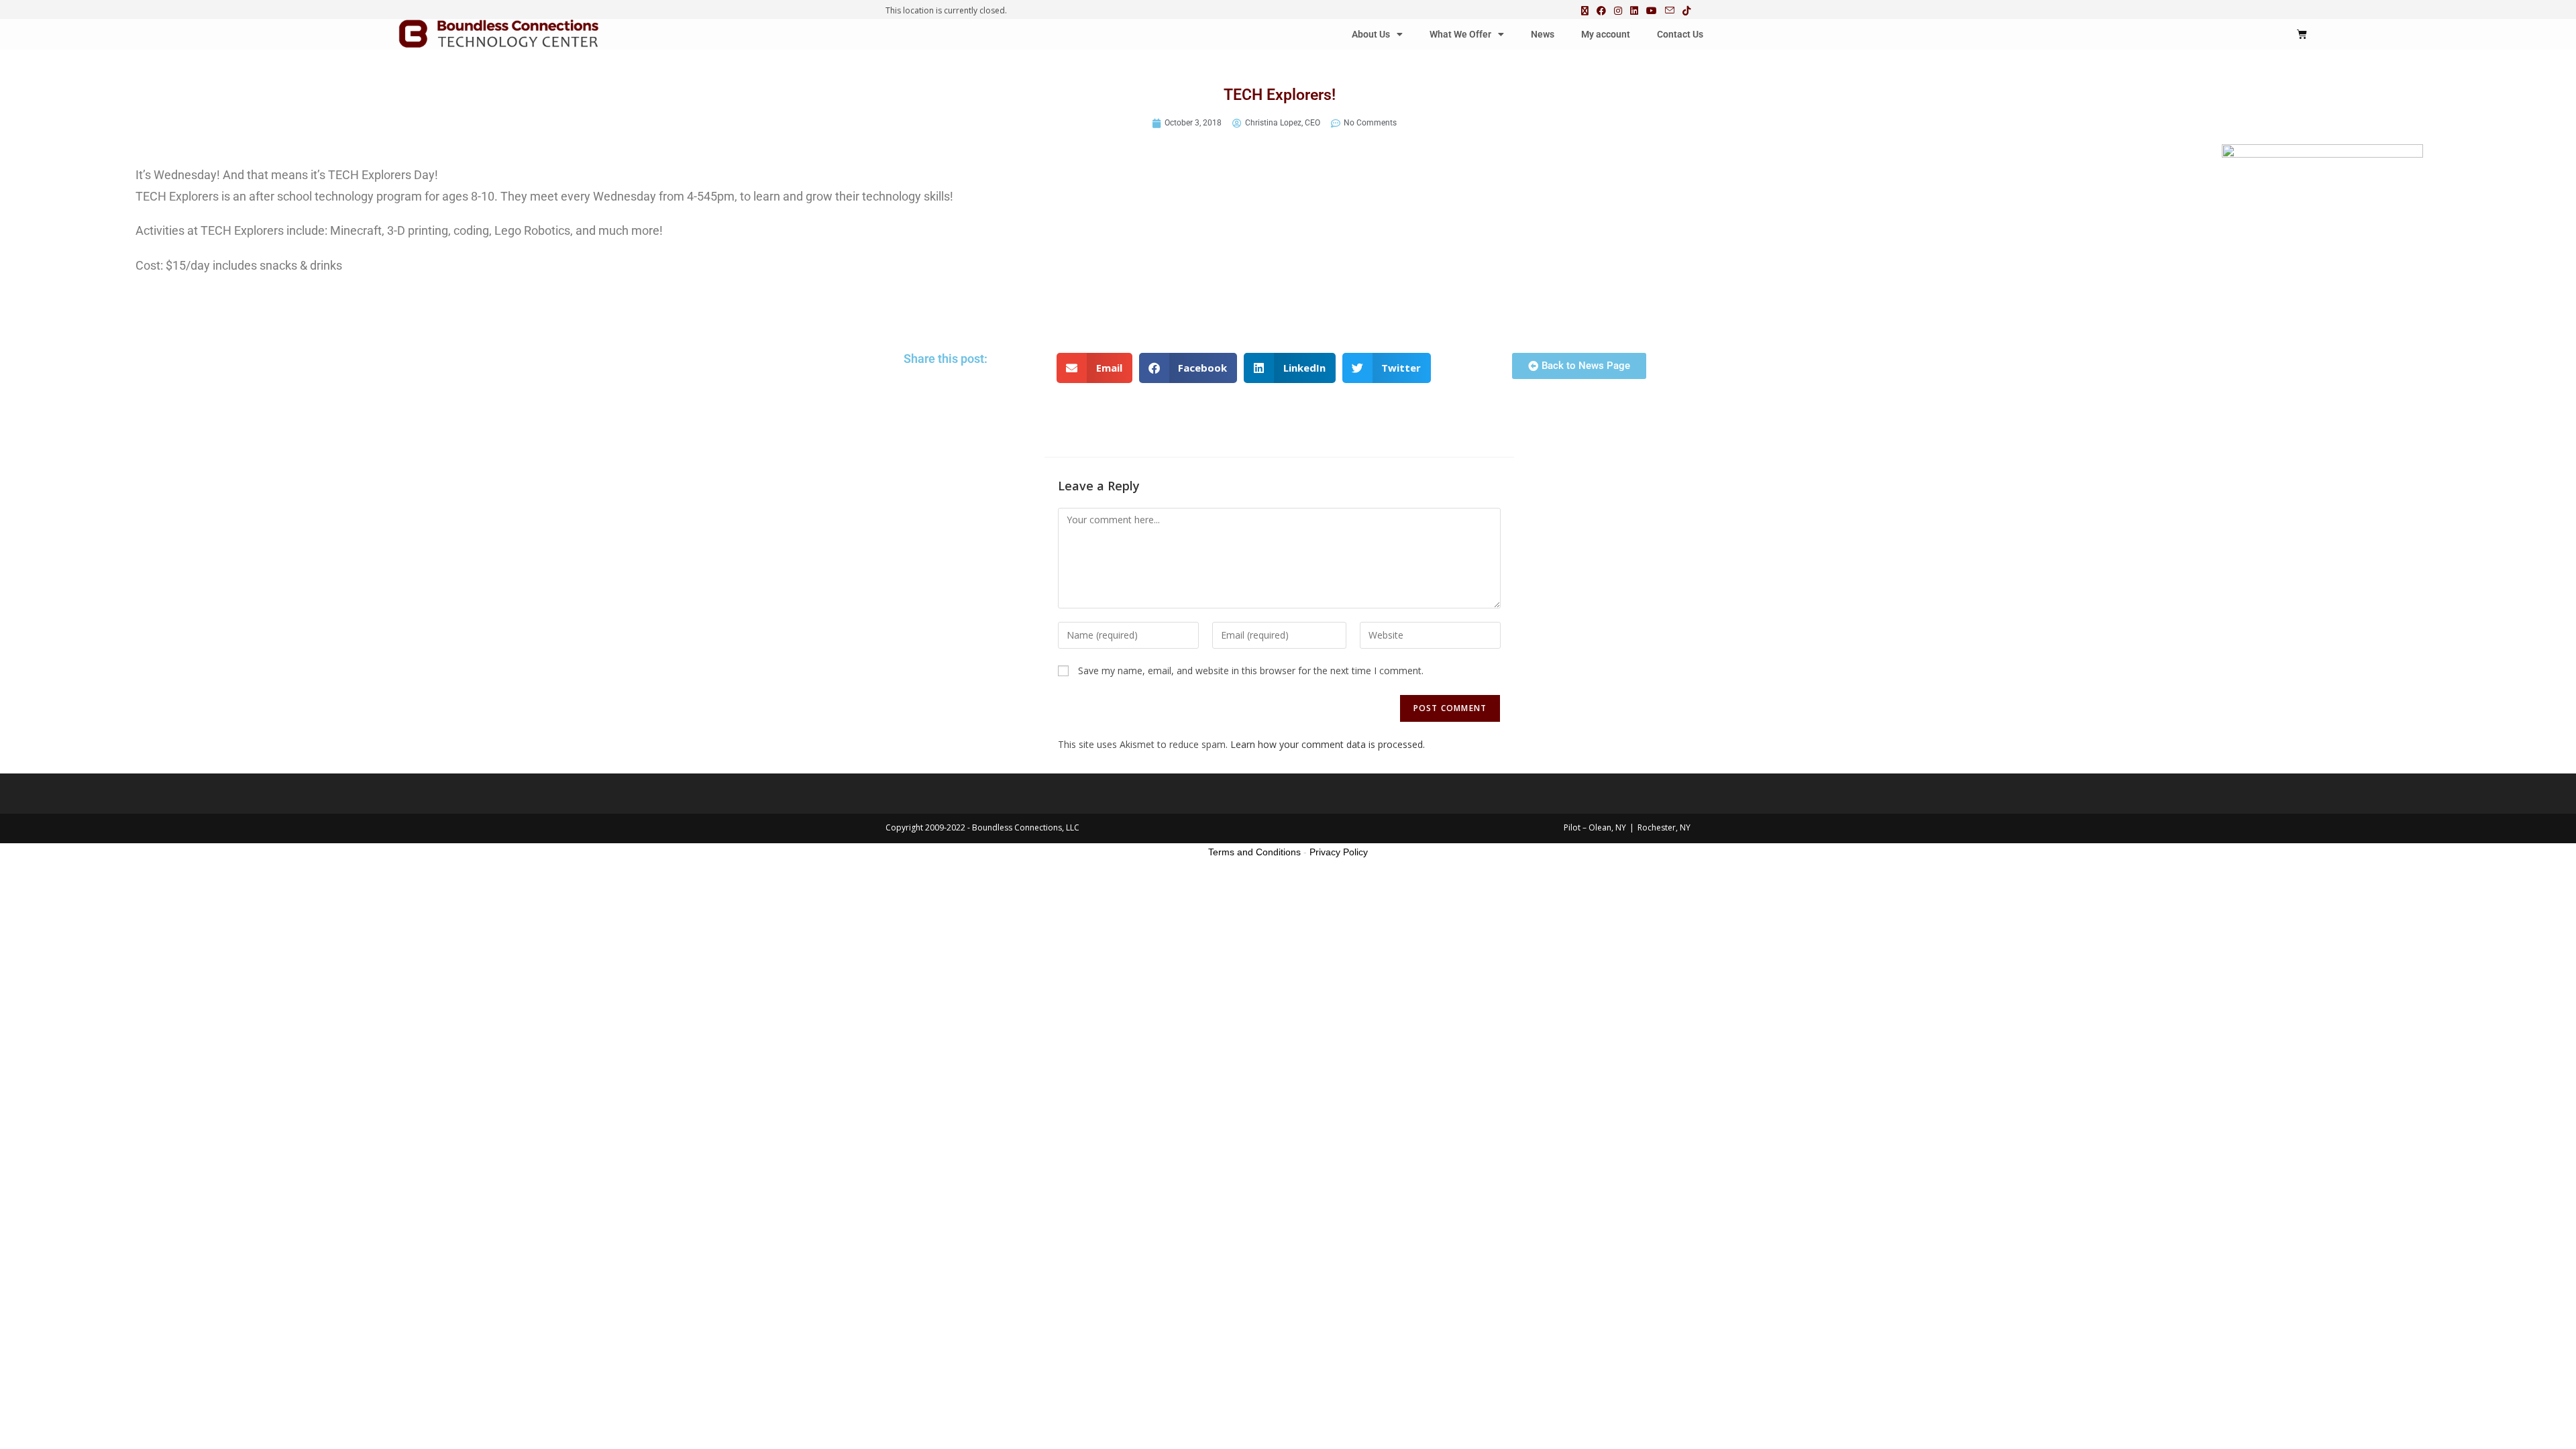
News (1543, 34)
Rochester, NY (1664, 827)
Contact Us (1680, 34)
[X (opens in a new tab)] (1585, 11)
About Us (1371, 34)
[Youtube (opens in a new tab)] (1652, 11)
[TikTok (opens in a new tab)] (1684, 11)
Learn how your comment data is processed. (1328, 744)
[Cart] (2302, 34)
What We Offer (1460, 34)
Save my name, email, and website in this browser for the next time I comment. (1251, 670)
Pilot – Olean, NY (1595, 827)
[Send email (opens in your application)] (1670, 11)
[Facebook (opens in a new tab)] (1601, 11)
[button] (1094, 368)
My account (1606, 34)
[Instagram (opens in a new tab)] (1618, 11)
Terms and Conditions (1254, 852)
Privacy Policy (1339, 852)
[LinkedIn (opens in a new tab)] (1634, 11)
